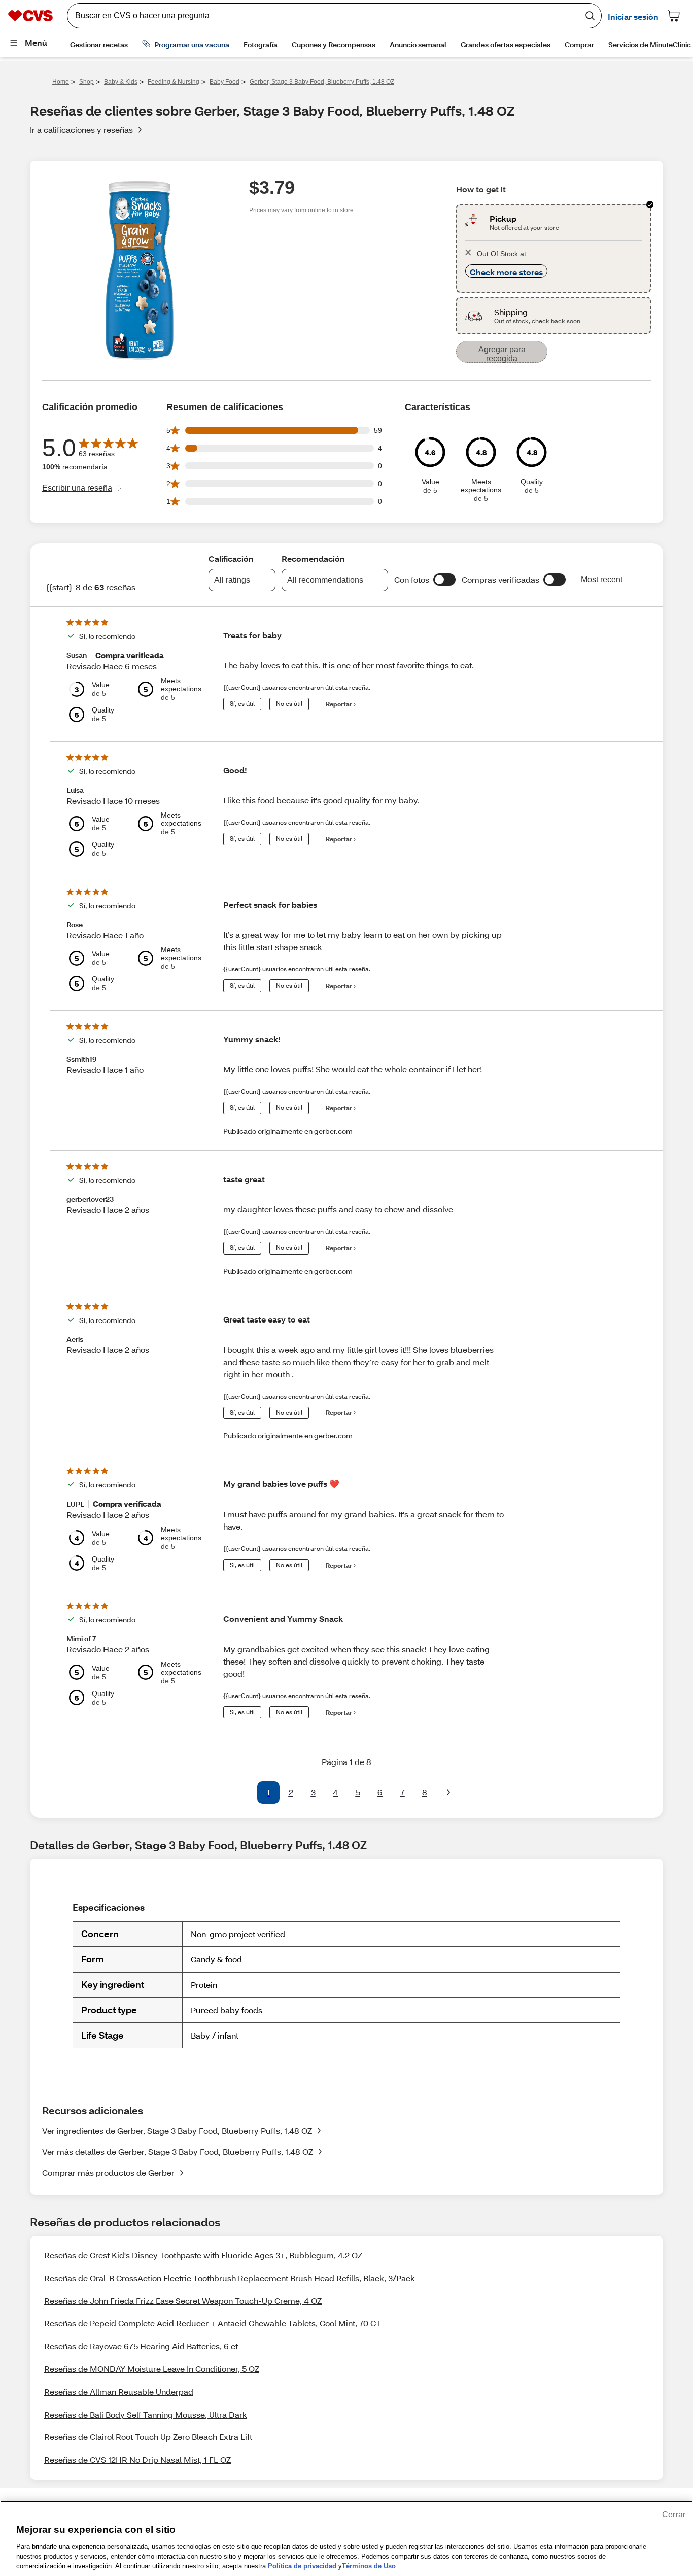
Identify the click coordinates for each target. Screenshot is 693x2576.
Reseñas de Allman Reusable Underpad (119, 2392)
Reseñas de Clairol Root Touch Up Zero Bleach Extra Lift (148, 2437)
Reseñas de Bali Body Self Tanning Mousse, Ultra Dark (146, 2414)
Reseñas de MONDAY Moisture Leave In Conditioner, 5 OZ (152, 2369)
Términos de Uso (369, 2566)
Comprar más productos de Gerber (108, 2172)
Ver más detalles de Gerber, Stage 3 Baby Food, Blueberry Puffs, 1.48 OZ (178, 2151)
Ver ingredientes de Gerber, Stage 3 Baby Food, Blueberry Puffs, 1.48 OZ (177, 2131)
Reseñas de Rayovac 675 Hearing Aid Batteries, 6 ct (141, 2346)
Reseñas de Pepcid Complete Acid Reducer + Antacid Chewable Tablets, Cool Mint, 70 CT (213, 2323)
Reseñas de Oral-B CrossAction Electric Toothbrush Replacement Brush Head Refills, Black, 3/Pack (230, 2278)
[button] (444, 580)
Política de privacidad (302, 2566)
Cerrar (674, 2514)
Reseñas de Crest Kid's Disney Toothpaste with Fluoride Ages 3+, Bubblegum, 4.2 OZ (203, 2255)
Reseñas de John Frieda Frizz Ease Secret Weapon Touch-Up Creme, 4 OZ (183, 2301)
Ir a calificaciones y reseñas (81, 130)
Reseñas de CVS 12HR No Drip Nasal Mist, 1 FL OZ (137, 2460)
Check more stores (506, 272)
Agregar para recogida (502, 354)
